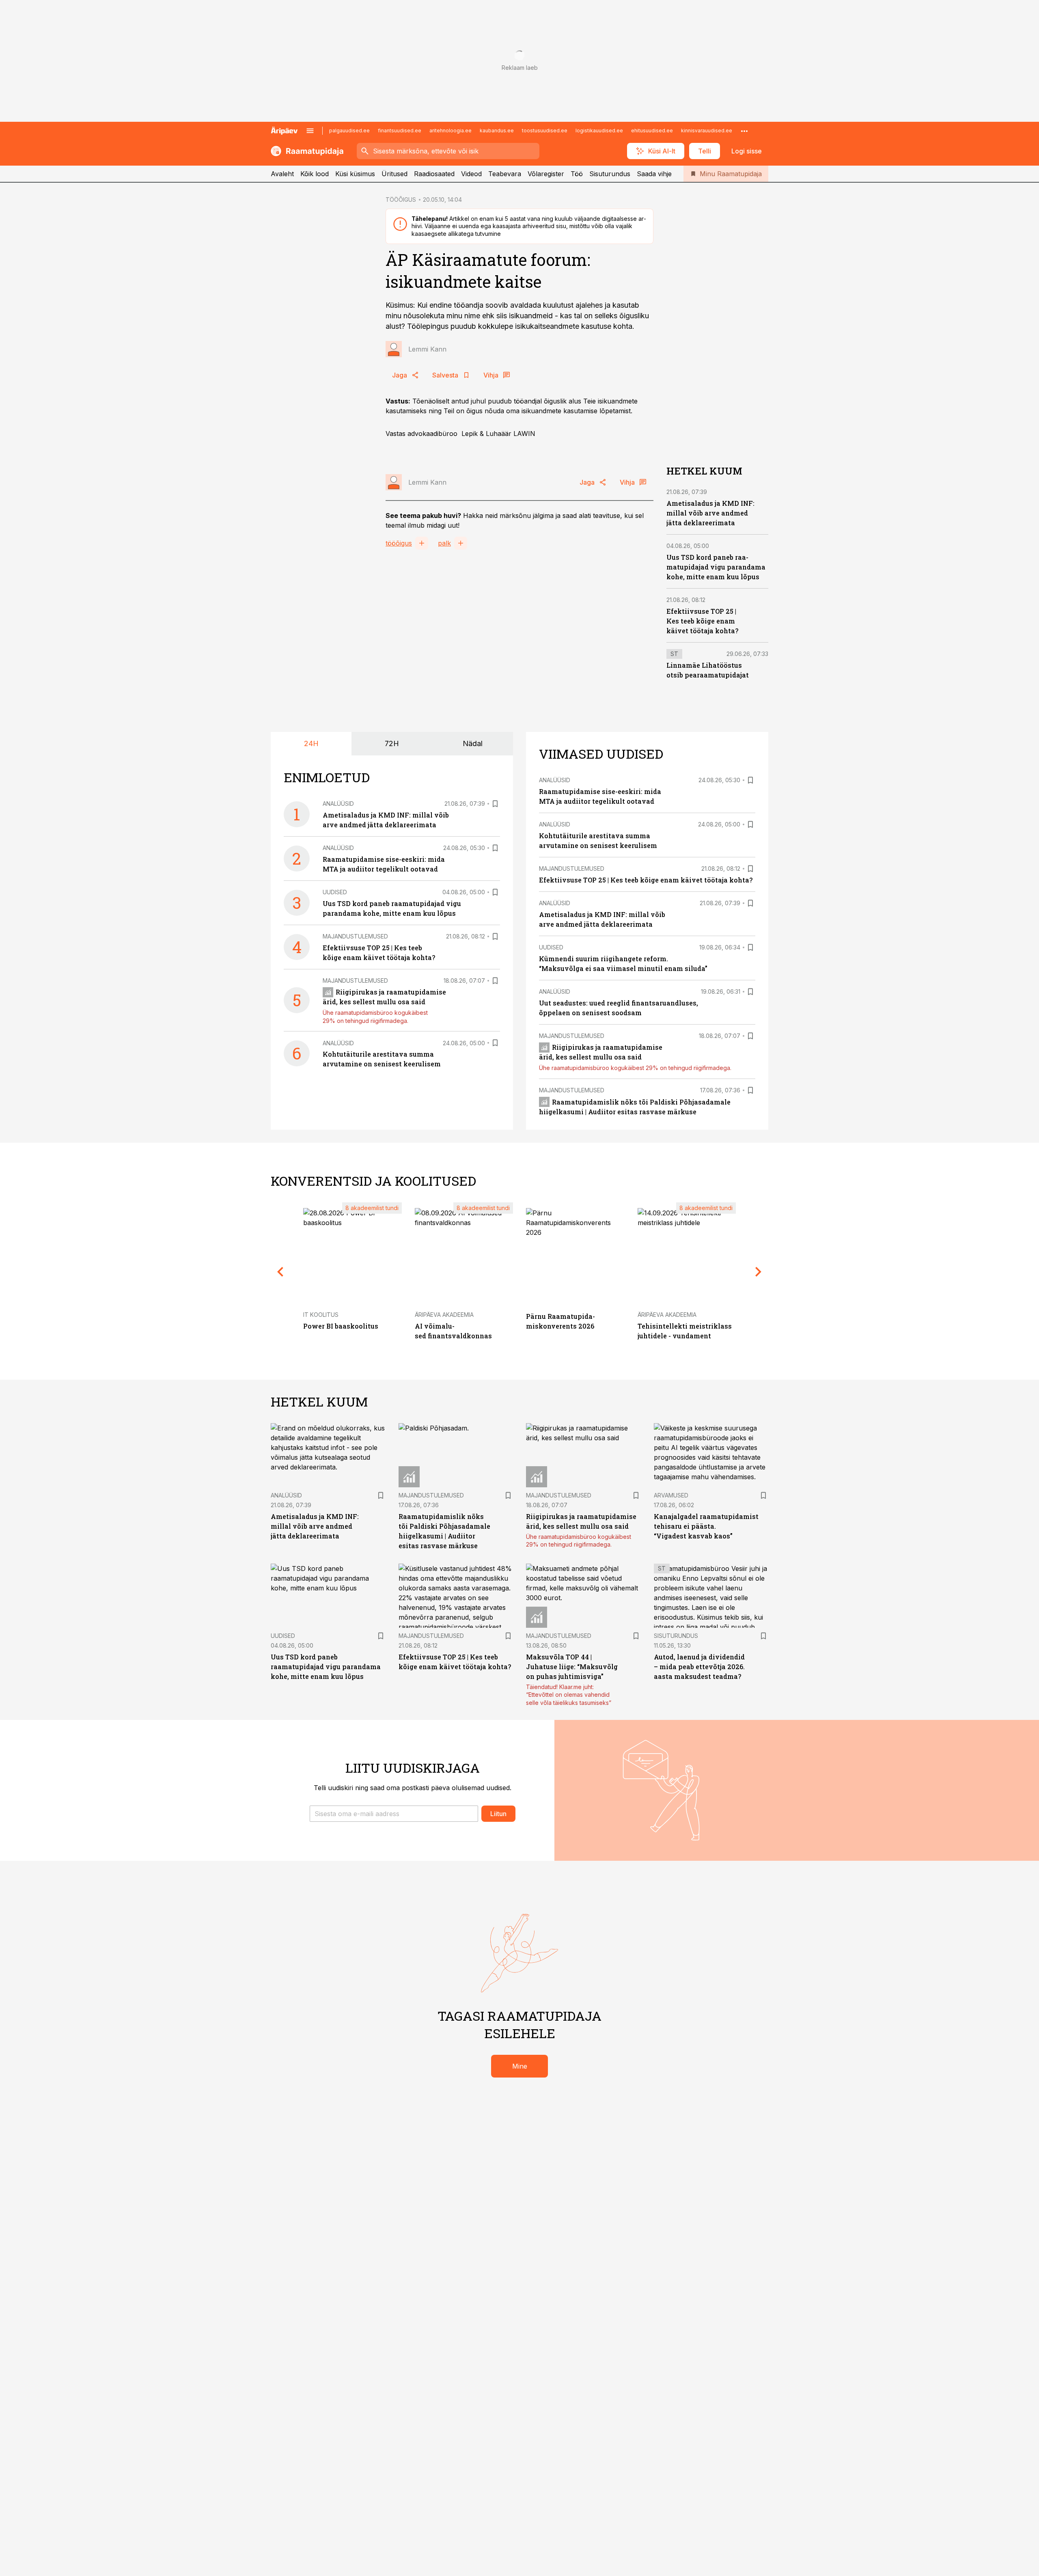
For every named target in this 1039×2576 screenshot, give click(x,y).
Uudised (335, 892)
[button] (394, 1814)
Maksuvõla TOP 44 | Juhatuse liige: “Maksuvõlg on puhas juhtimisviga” (572, 1667)
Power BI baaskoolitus (341, 1326)
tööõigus (399, 543)
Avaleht (282, 174)
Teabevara (505, 174)
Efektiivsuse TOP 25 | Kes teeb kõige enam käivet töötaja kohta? (702, 621)
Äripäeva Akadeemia (444, 1315)
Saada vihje (654, 174)
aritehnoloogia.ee (451, 131)
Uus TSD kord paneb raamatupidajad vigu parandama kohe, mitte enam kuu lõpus (716, 567)
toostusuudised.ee (545, 131)
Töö (577, 174)
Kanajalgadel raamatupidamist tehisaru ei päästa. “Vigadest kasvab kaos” (706, 1526)
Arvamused (671, 1495)
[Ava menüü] (310, 131)
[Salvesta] (495, 804)
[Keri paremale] (759, 1272)
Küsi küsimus (355, 174)
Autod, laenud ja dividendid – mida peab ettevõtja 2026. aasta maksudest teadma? (699, 1667)
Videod (471, 174)
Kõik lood (315, 174)
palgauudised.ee (349, 131)
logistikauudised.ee (599, 131)
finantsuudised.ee (400, 131)
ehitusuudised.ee (652, 131)
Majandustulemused (355, 936)
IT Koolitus (321, 1315)
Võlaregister (546, 174)
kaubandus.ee (497, 131)
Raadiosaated (434, 174)
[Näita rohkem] (744, 131)
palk (444, 543)
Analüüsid (338, 804)
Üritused (394, 174)
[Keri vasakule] (280, 1272)
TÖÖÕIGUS (401, 200)
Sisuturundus (610, 174)
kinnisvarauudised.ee (707, 131)
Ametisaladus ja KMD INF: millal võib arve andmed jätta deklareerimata (710, 513)
